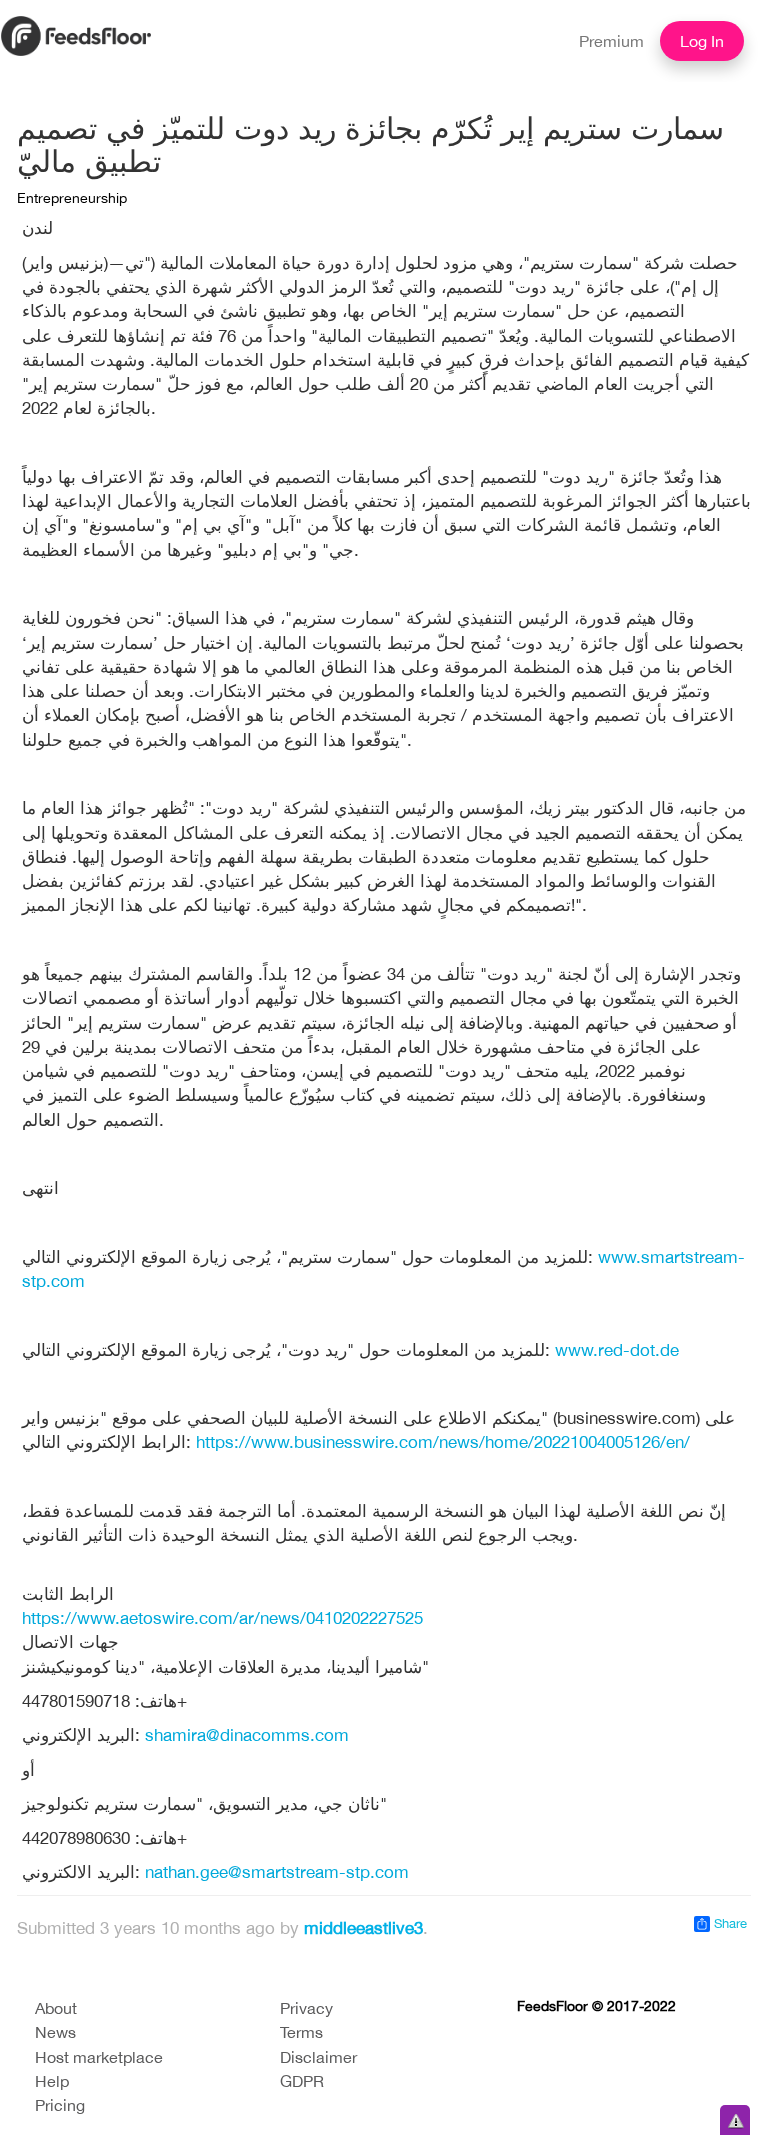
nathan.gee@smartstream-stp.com (277, 1872)
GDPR (302, 2081)
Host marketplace (99, 2057)
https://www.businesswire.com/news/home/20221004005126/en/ (443, 1442)
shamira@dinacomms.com (247, 1735)
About (56, 2008)
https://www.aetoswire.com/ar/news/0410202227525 (222, 1618)
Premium (611, 41)
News (55, 2032)
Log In (702, 41)
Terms (301, 2032)
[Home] (76, 34)
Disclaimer (318, 2057)
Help (52, 2081)
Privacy (306, 2008)
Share (728, 1923)
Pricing (60, 2105)
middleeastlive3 (363, 1928)
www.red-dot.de (617, 1350)
